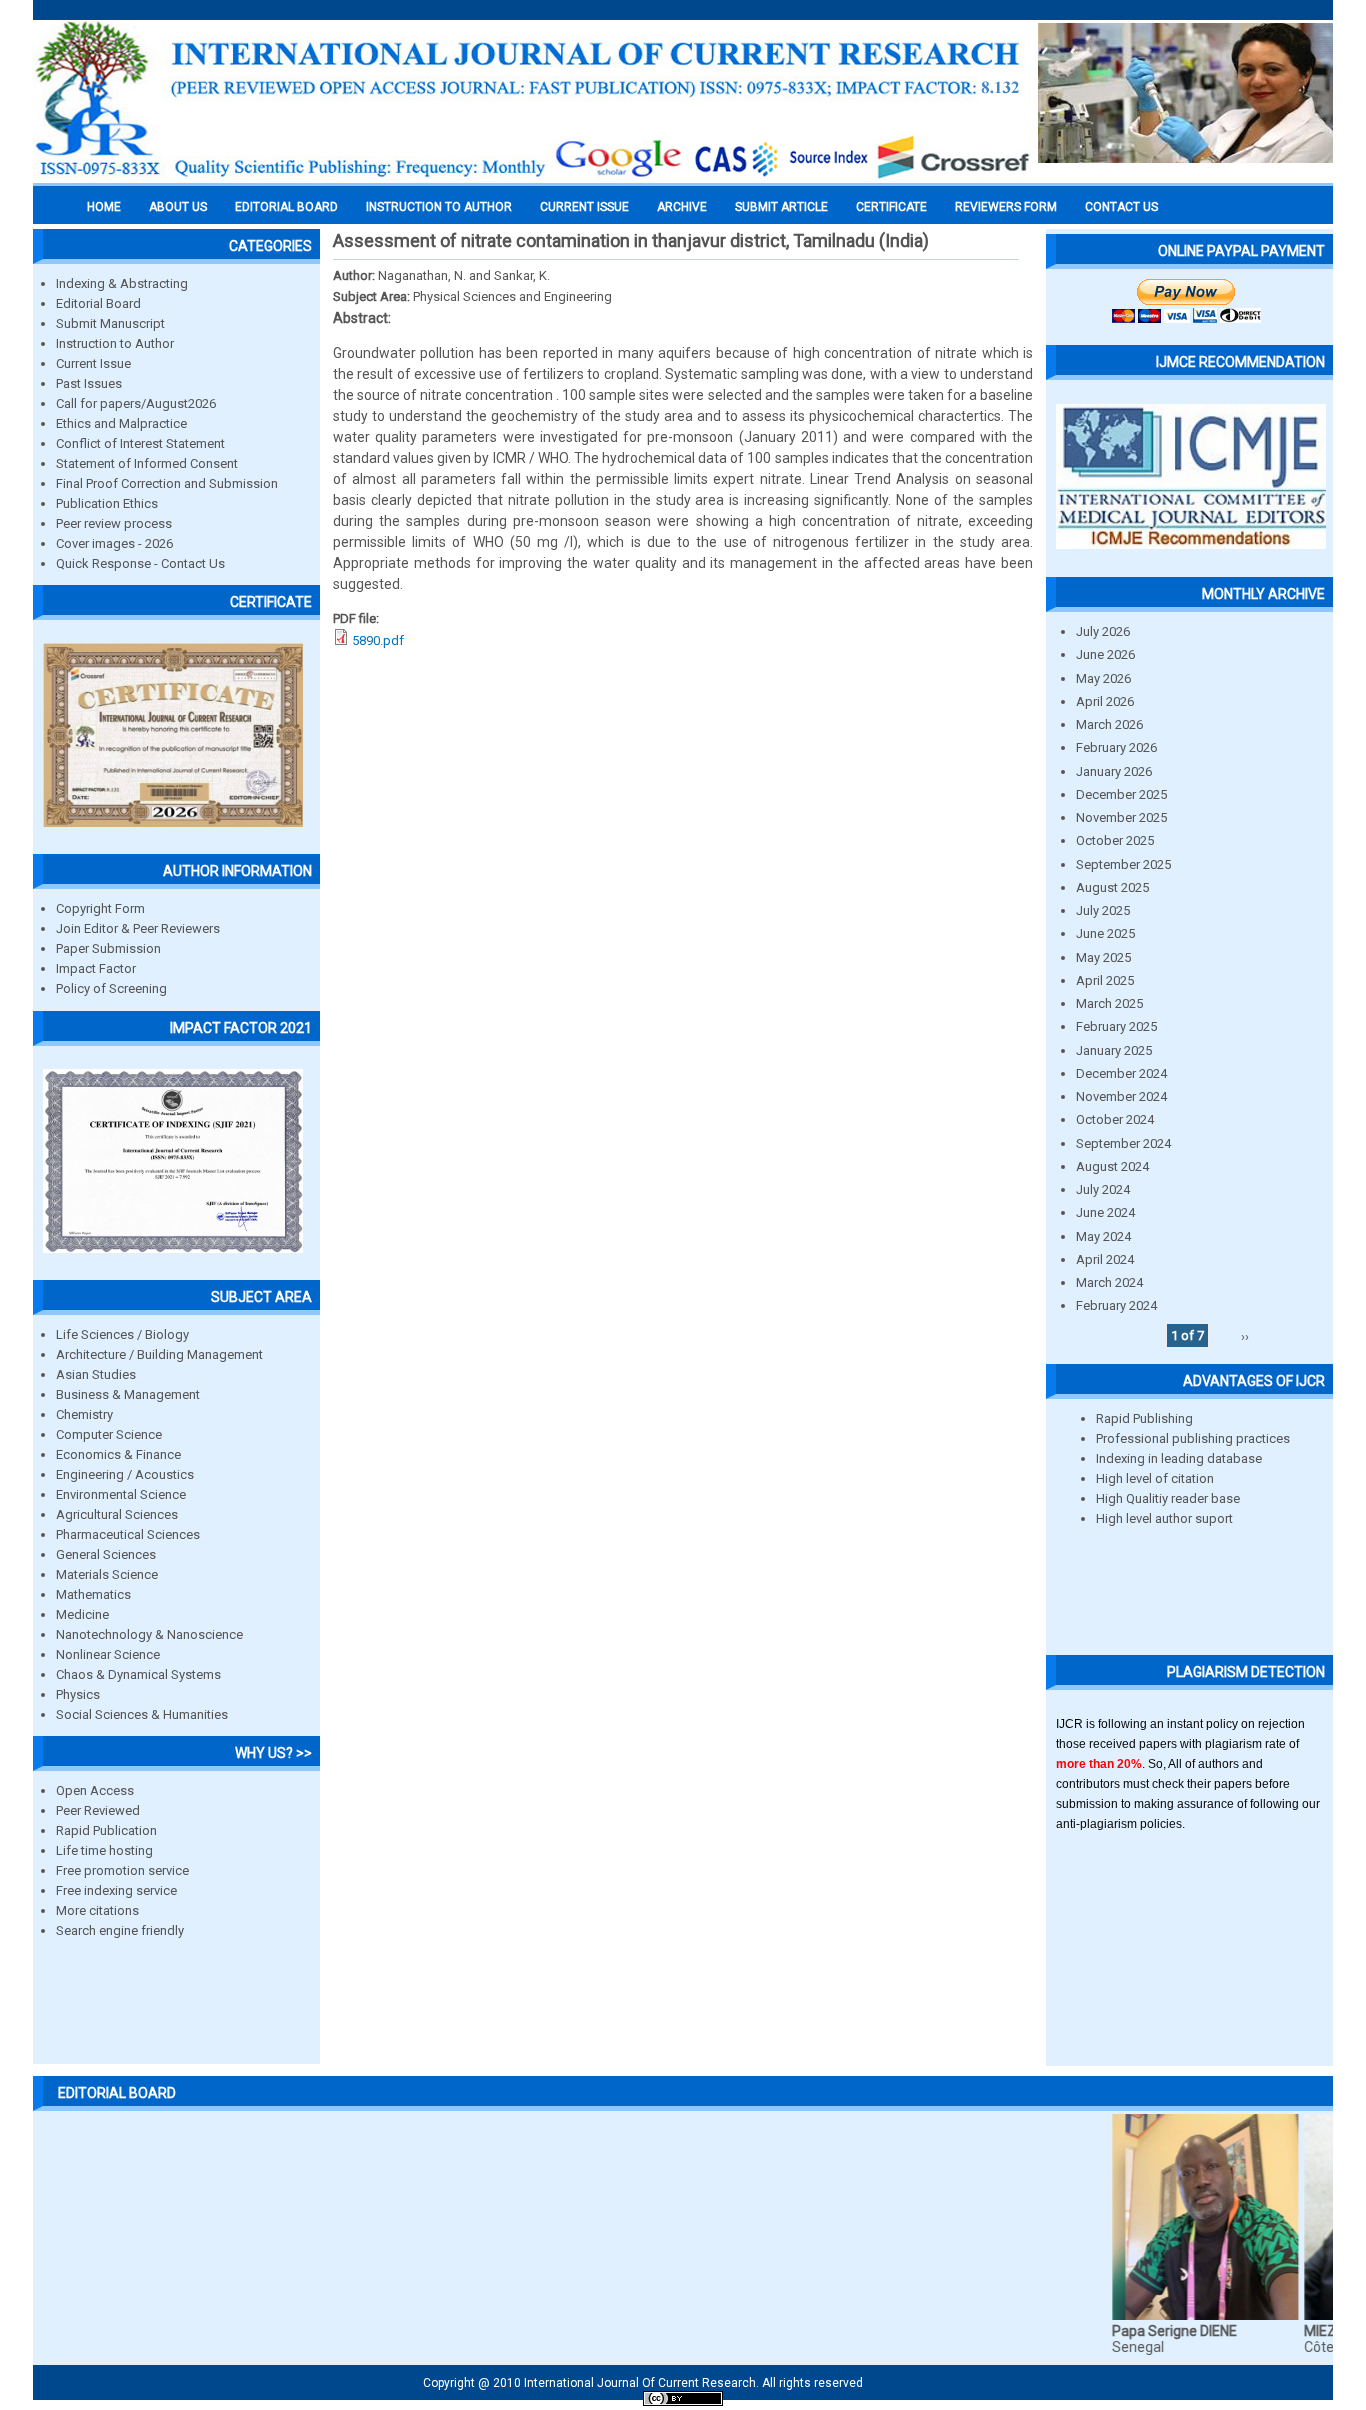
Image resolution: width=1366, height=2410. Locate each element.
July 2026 (1103, 631)
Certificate (891, 207)
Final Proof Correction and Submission (167, 483)
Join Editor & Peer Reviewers (138, 928)
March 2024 (1109, 1282)
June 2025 (1105, 933)
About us (178, 207)
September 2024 (1123, 1143)
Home (104, 207)
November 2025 (1121, 817)
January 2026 (1114, 771)
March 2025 (1109, 1003)
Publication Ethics (107, 503)
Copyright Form (100, 908)
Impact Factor (96, 968)
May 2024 (1103, 1236)
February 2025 (1116, 1026)
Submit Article (781, 207)
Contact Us (1121, 207)
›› (1245, 1335)
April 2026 (1105, 701)
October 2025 (1115, 840)
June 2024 (1105, 1212)
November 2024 (1121, 1096)
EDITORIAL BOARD (286, 207)
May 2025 (1103, 957)
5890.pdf (378, 640)
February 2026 (1116, 747)
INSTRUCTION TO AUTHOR (439, 207)
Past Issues (89, 383)
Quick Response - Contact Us (140, 563)
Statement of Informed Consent (147, 463)
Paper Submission (108, 948)
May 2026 (1103, 678)
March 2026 (1109, 724)
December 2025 (1121, 794)
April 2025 (1105, 980)
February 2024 (1116, 1305)
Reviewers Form (1006, 207)
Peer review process (114, 523)
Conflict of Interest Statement (140, 443)
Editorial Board (98, 303)
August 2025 (1112, 887)
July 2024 (1103, 1189)
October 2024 (1115, 1119)
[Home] (533, 177)
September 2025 (1123, 864)
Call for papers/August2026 (136, 403)
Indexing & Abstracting (122, 283)
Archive (682, 207)
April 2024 (1105, 1259)
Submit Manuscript (110, 323)
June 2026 (1105, 654)
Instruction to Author (115, 343)
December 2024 (1121, 1073)
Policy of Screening (111, 988)
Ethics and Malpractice (121, 423)
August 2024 (1112, 1166)
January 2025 (1114, 1050)
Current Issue (584, 207)
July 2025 (1103, 910)
